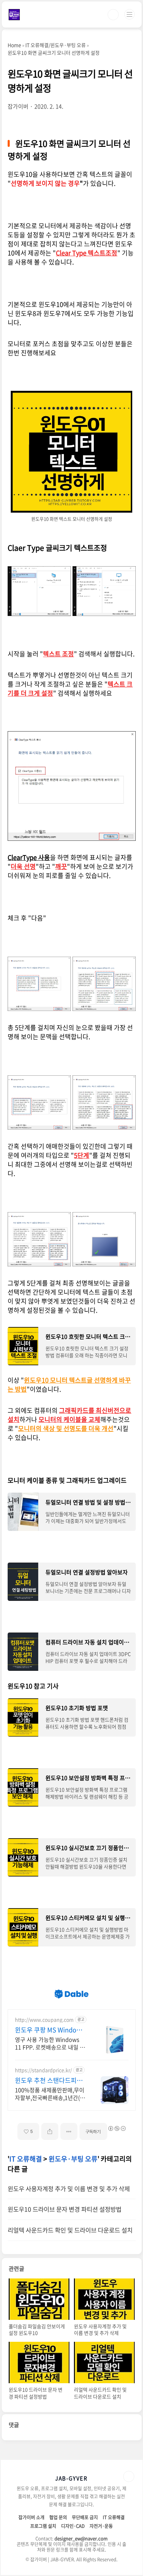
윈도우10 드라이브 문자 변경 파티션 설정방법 (65, 2209)
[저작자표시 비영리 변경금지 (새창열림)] (117, 2128)
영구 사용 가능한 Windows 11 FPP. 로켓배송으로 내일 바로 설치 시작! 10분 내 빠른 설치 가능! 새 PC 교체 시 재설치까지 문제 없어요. (50, 2043)
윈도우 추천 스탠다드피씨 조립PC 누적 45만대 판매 (49, 2080)
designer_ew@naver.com (81, 2538)
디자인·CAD (73, 2526)
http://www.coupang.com (44, 2020)
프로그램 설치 (43, 2526)
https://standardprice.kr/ (43, 2070)
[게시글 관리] (69, 2131)
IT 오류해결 (26, 2159)
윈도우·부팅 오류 (73, 2159)
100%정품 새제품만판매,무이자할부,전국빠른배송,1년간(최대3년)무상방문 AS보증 (50, 2093)
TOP (129, 2476)
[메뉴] (129, 14)
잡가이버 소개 (31, 2517)
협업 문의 (58, 2517)
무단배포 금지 (85, 2517)
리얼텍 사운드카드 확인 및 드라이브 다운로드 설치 (70, 2230)
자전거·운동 (101, 2526)
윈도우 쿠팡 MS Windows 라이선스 (49, 2030)
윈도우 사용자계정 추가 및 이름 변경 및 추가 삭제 (69, 2189)
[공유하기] (50, 2131)
